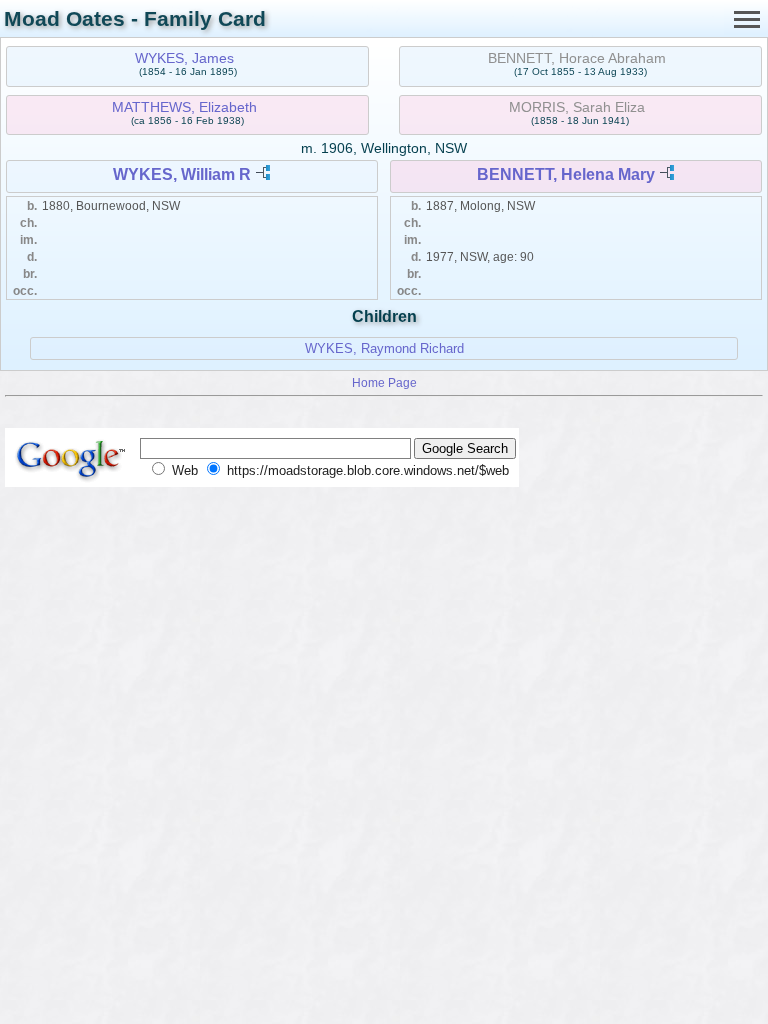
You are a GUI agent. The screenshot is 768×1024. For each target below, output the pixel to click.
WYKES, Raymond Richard (384, 348)
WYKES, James (184, 58)
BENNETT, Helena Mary (566, 174)
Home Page (384, 382)
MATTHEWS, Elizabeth (184, 107)
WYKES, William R (182, 174)
